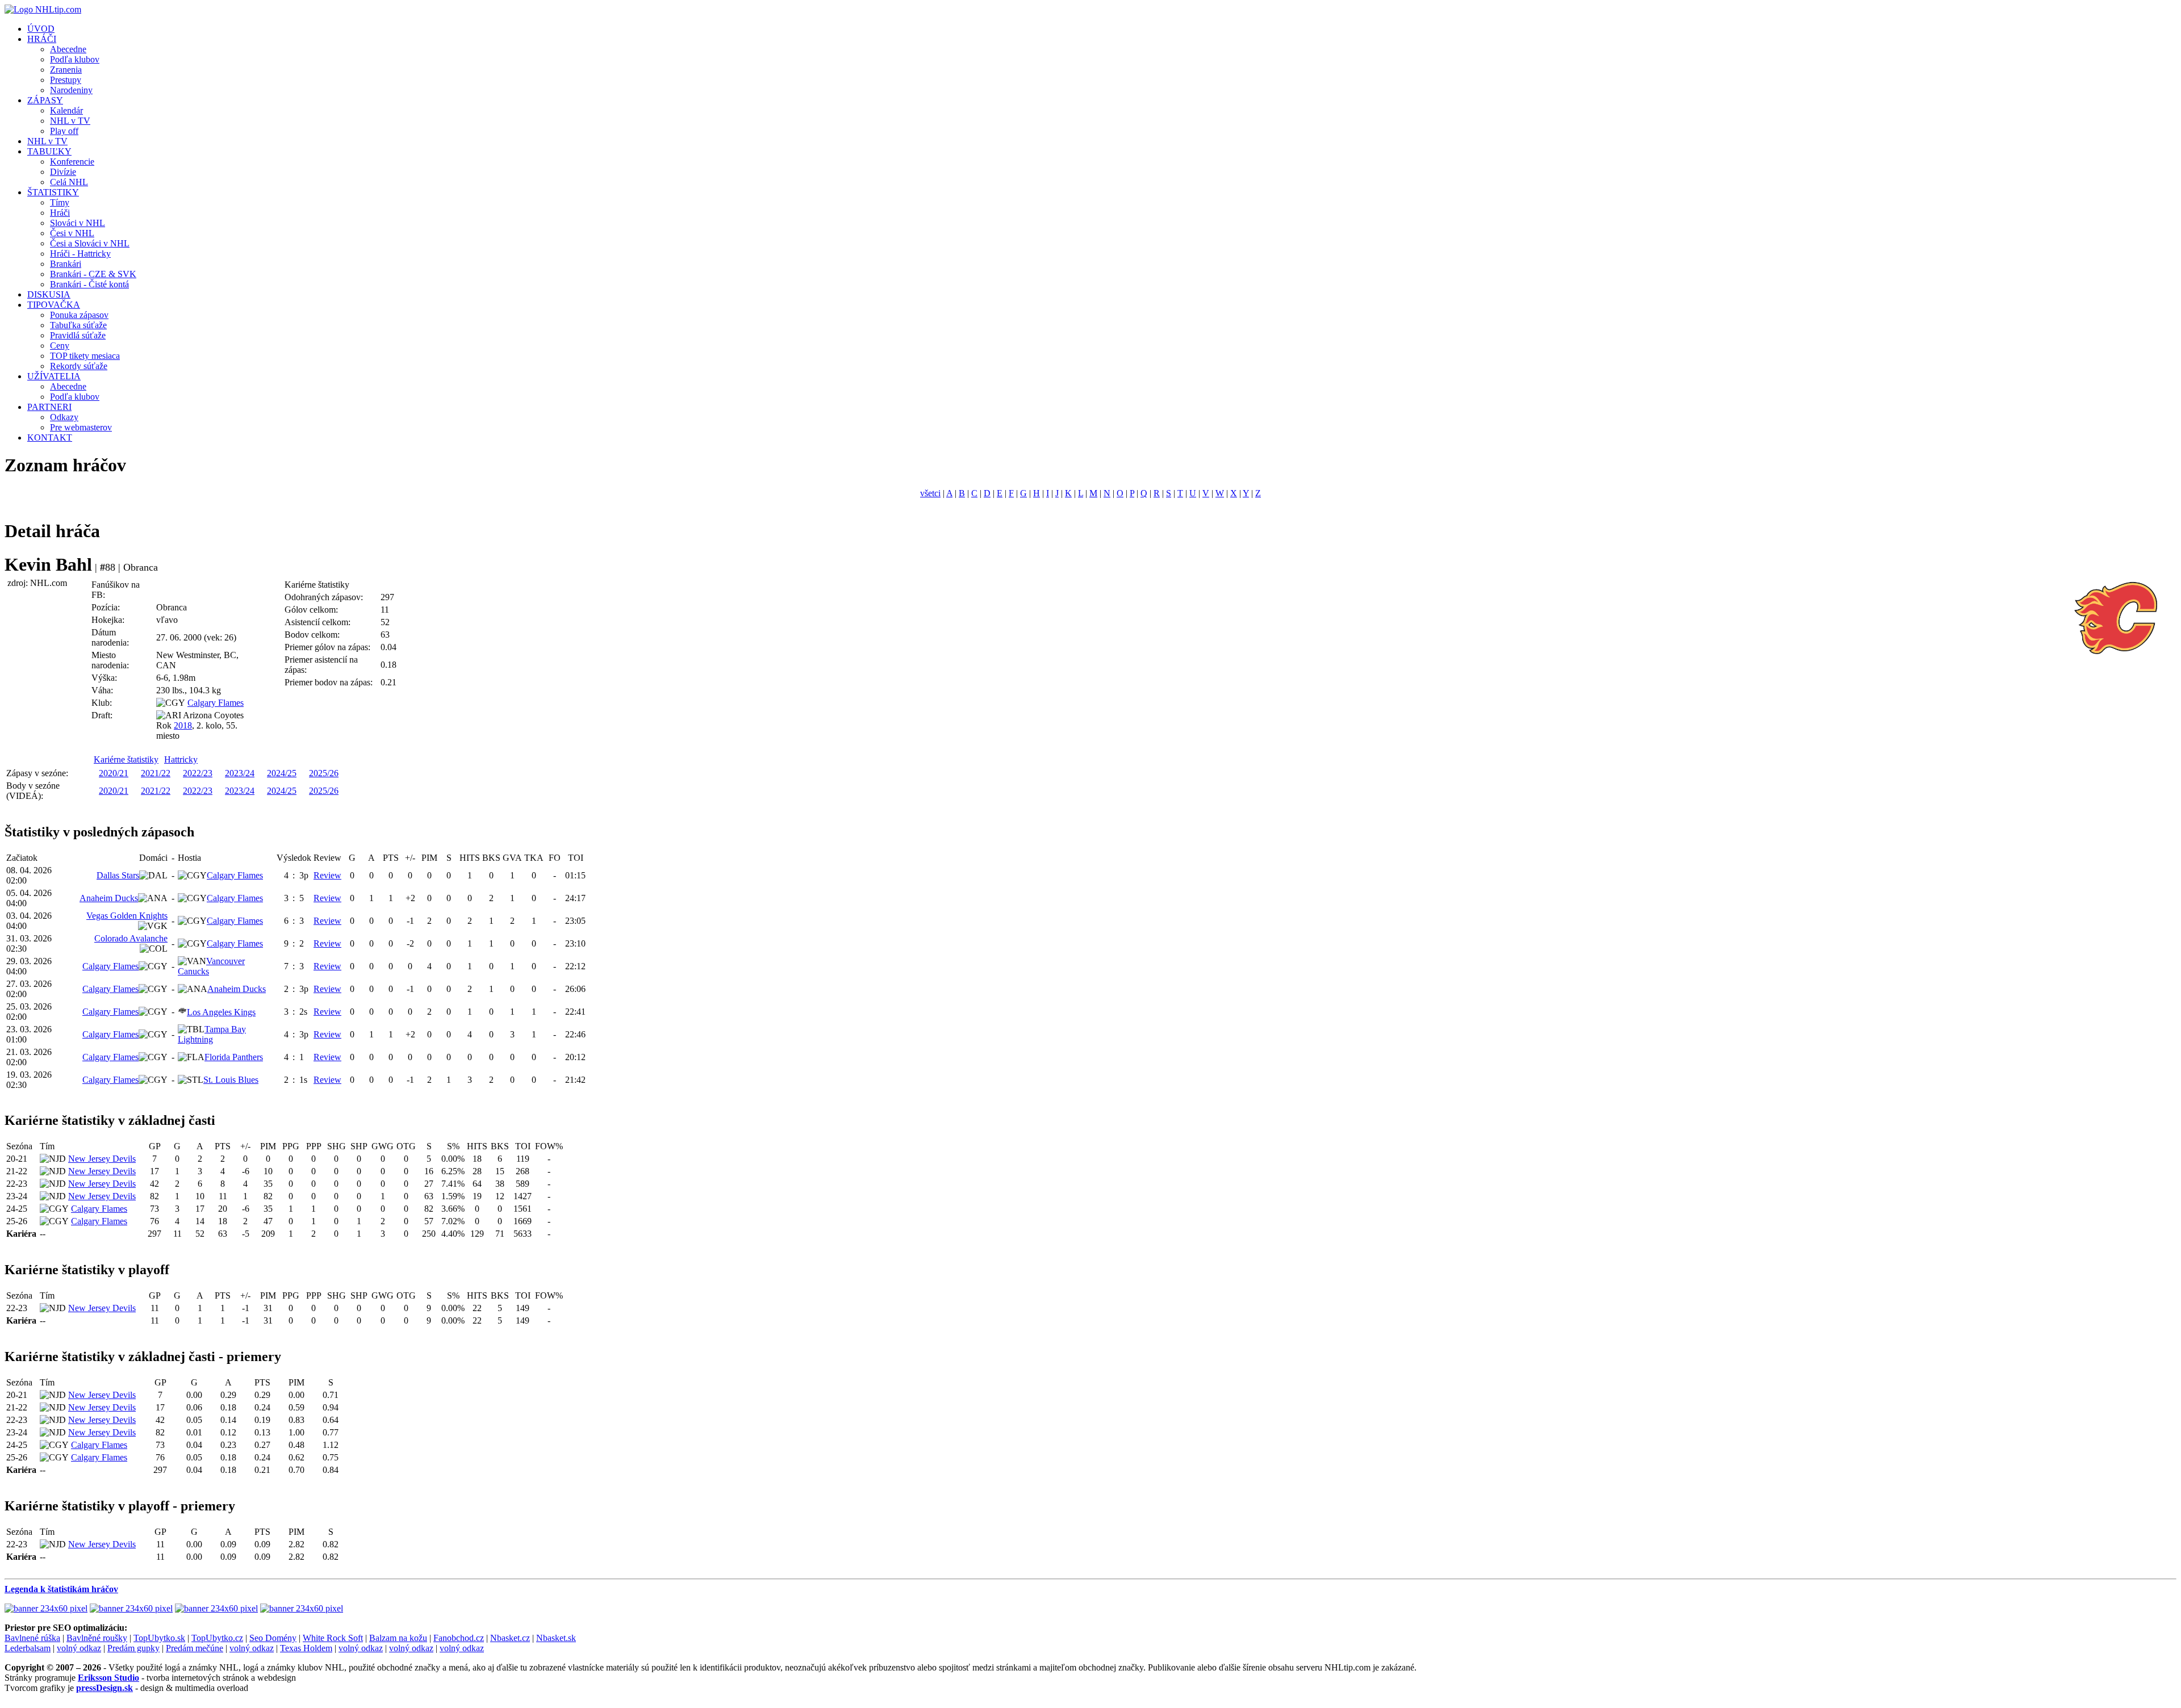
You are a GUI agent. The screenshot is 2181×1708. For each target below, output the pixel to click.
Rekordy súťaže (79, 366)
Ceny (60, 346)
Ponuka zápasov (79, 315)
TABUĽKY (49, 151)
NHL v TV (70, 121)
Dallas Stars (118, 875)
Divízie (63, 172)
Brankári (66, 264)
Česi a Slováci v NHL (90, 243)
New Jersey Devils (102, 1159)
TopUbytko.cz (217, 1638)
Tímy (60, 202)
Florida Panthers (234, 1057)
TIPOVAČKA (54, 305)
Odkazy (64, 417)
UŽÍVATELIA (54, 376)
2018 (183, 725)
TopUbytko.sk (159, 1638)
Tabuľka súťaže (78, 325)
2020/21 (114, 773)
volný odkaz (79, 1648)
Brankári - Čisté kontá (89, 284)
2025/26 (324, 773)
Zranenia (66, 70)
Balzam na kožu (398, 1638)
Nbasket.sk (556, 1638)
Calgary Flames (216, 703)
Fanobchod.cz (459, 1638)
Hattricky (181, 759)
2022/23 (198, 773)
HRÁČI (42, 39)
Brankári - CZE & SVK (93, 274)
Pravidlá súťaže (78, 335)
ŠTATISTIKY (53, 192)
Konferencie (72, 162)
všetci (930, 493)
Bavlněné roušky (97, 1638)
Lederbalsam (28, 1648)
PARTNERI (49, 407)
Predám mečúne (195, 1648)
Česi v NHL (72, 233)
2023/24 (240, 773)
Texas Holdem (306, 1648)
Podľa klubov (75, 59)
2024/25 (282, 773)
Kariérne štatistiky (126, 759)
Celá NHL (69, 182)
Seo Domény (273, 1638)
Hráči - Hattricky (80, 254)
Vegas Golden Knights (127, 916)
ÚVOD (41, 29)
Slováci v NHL (78, 223)
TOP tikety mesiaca (85, 356)
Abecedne (68, 49)
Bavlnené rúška (32, 1638)
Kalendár (66, 110)
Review (327, 875)
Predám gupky (133, 1648)
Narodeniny (71, 90)
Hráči (60, 213)
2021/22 (156, 773)
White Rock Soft (333, 1638)
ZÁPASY (45, 100)
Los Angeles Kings (221, 1012)
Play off (64, 131)
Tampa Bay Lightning (212, 1034)
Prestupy (66, 80)
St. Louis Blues (231, 1080)
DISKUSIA (49, 294)
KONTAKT (50, 438)
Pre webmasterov (81, 427)
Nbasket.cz (510, 1638)
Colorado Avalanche (131, 938)
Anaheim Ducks (109, 898)
